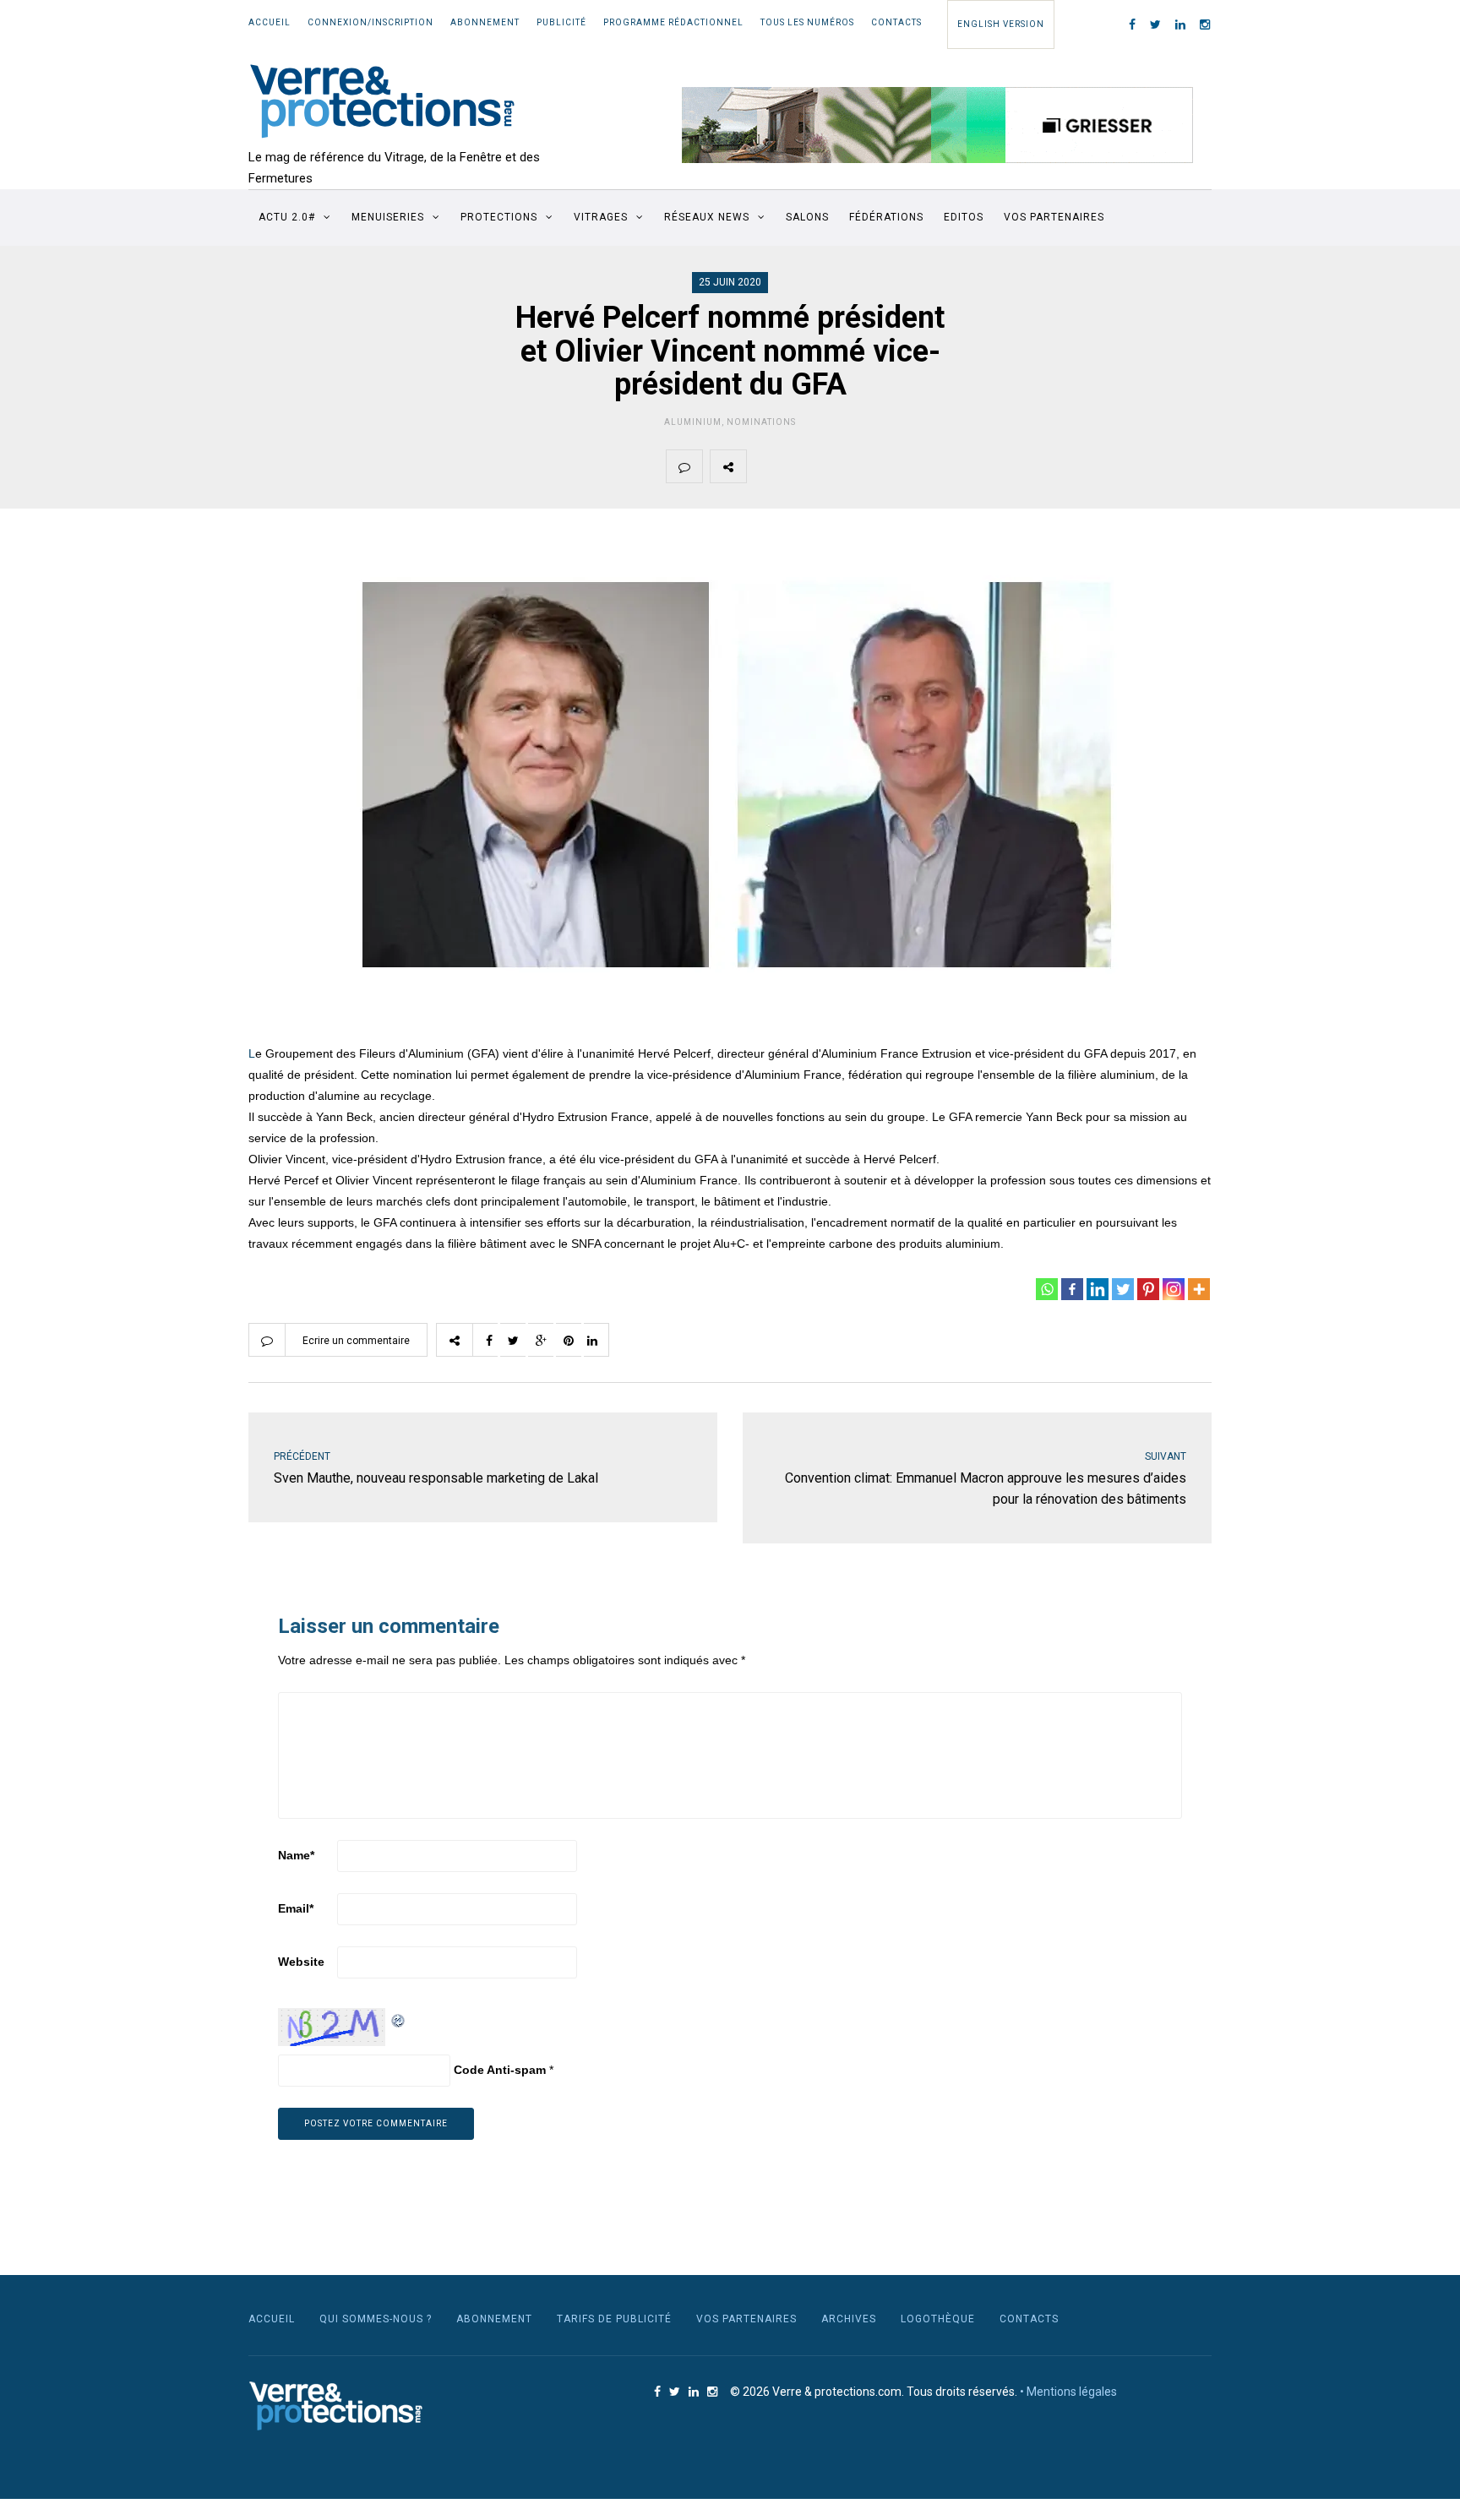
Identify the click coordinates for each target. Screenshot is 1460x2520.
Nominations (761, 422)
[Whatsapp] (1047, 1289)
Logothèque (938, 2319)
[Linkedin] (1098, 1289)
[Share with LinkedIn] (923, 466)
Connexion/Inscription (370, 22)
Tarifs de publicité (614, 2319)
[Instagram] (1174, 1289)
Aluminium (693, 422)
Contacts (896, 22)
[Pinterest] (1148, 1289)
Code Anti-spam (500, 2070)
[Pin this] (884, 466)
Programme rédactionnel (673, 22)
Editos (964, 217)
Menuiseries (388, 217)
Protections (499, 217)
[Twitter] (1123, 1289)
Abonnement (485, 22)
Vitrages (601, 217)
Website (301, 1962)
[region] (938, 125)
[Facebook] (1072, 1289)
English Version (1001, 24)
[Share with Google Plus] (844, 466)
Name (296, 1855)
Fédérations (886, 217)
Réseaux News (707, 217)
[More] (1199, 1289)
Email (296, 1908)
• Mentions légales (1068, 2392)
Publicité (561, 22)
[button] (938, 125)
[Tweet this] (804, 466)
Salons (807, 217)
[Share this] (765, 466)
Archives (849, 2319)
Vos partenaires (1054, 217)
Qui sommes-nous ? (376, 2319)
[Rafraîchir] (399, 2018)
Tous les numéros (807, 22)
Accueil (270, 22)
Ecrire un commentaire (356, 1341)
